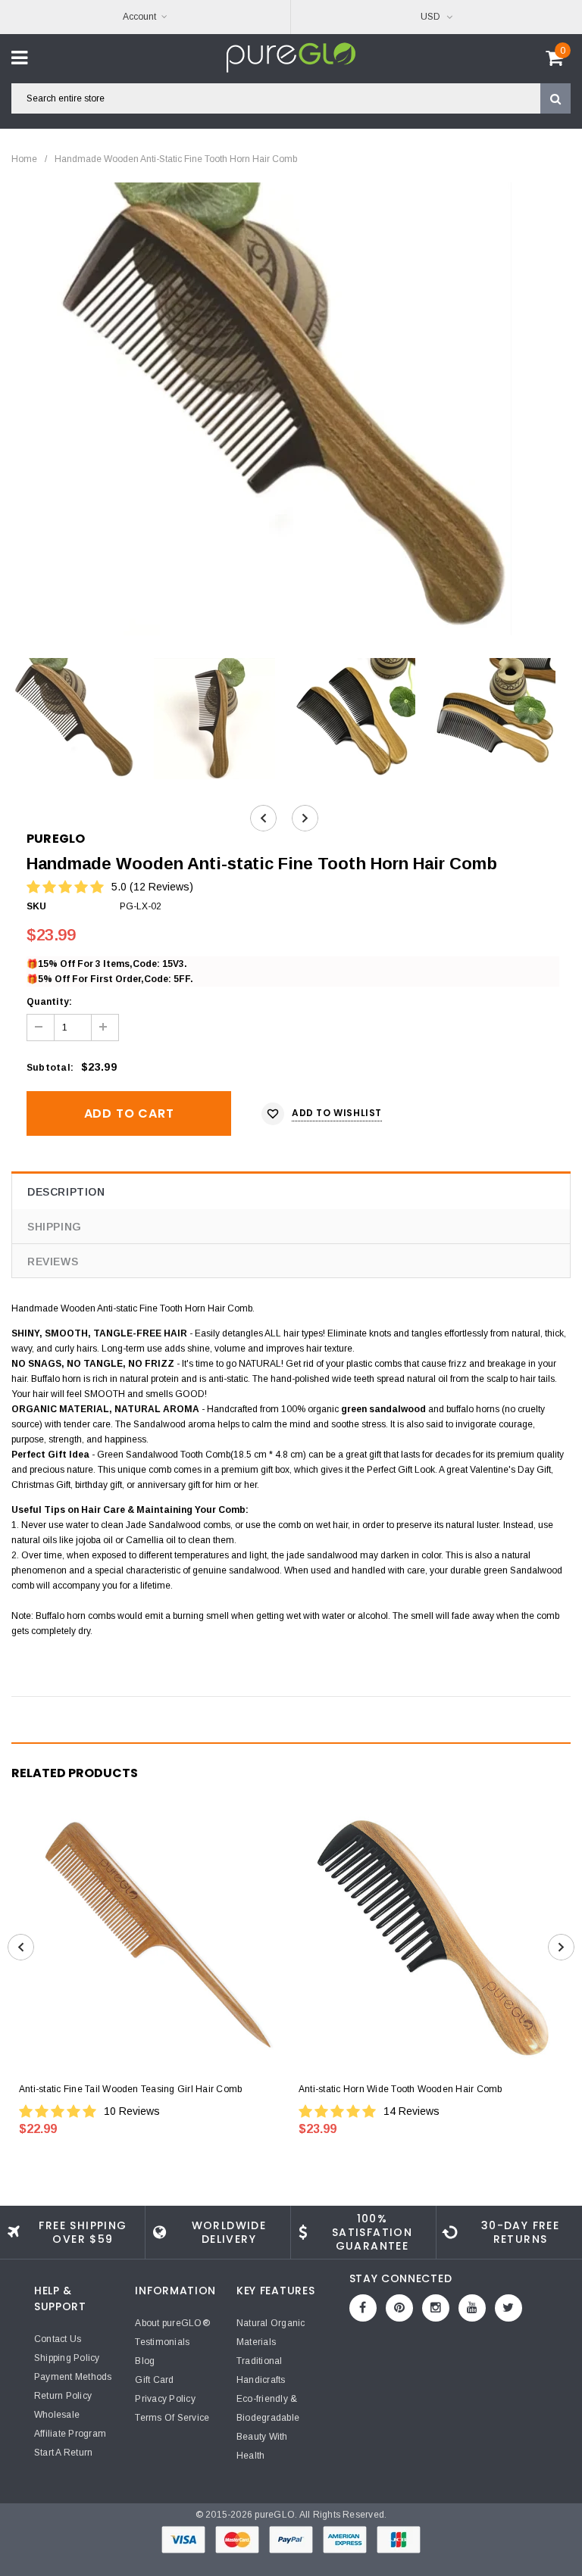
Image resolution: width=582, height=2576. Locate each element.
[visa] (185, 2539)
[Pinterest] (399, 2308)
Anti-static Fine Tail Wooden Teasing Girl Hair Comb (130, 2089)
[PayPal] (292, 2539)
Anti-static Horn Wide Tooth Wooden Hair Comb (401, 2089)
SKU (37, 906)
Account (139, 17)
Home (24, 159)
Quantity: (49, 1002)
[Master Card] (238, 2539)
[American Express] (346, 2539)
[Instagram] (436, 2308)
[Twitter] (508, 2308)
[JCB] (399, 2539)
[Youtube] (472, 2308)
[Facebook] (363, 2308)
